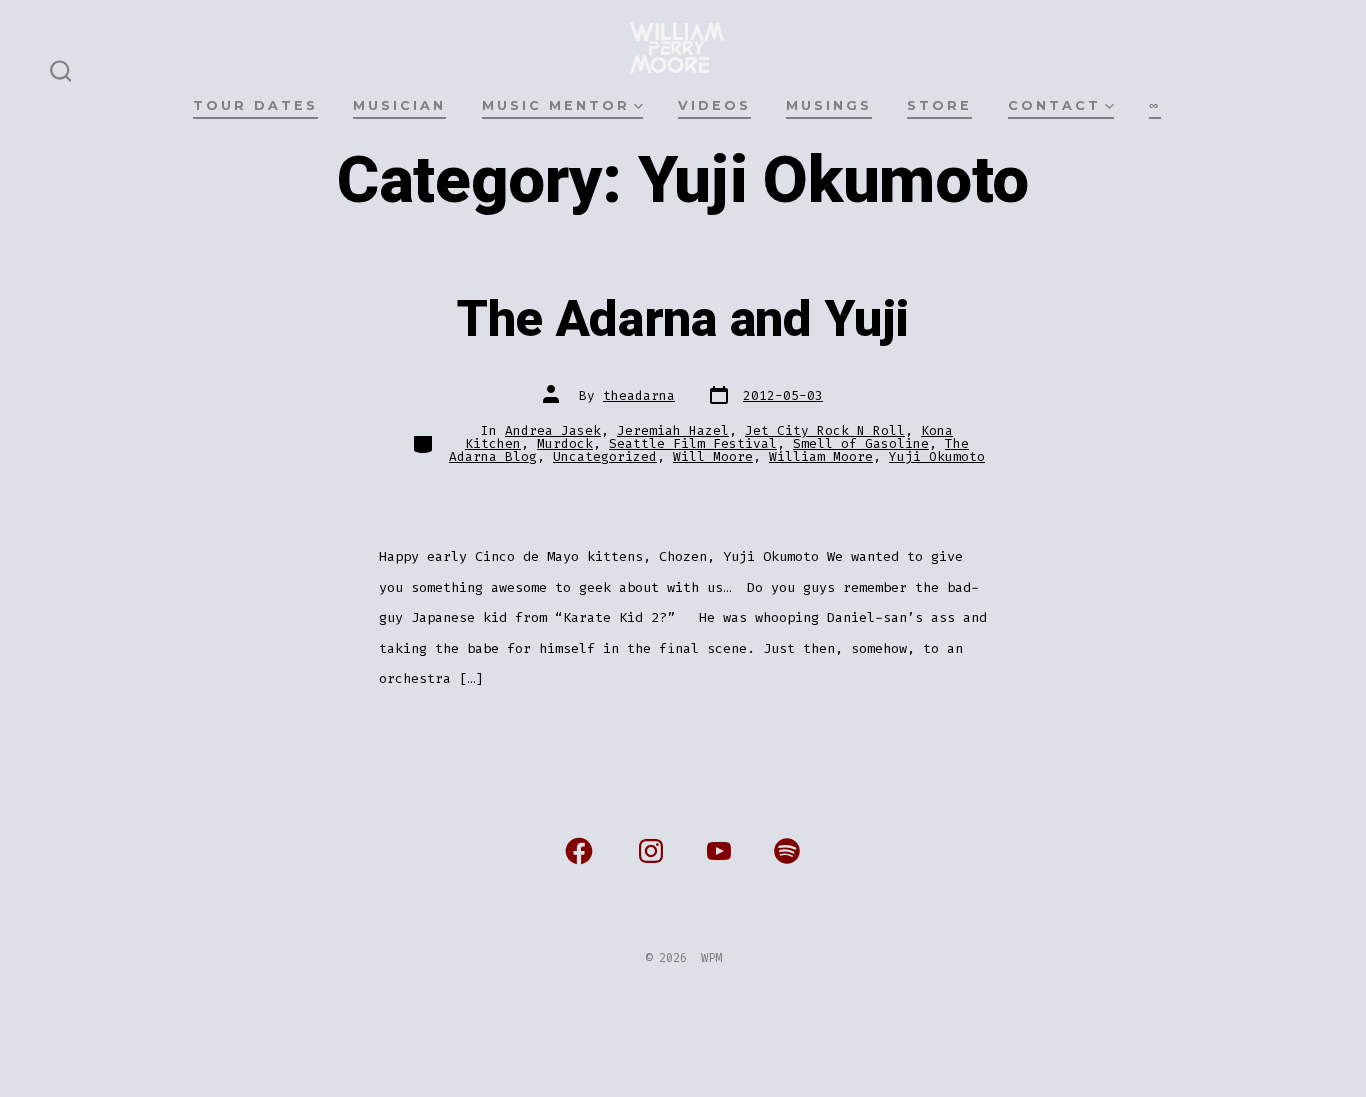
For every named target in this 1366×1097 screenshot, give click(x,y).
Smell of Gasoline (861, 443)
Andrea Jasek (553, 430)
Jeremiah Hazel (673, 430)
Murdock (565, 443)
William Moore (821, 456)
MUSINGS (829, 105)
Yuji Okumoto (937, 456)
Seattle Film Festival (693, 443)
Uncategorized (605, 456)
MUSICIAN (399, 105)
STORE (939, 105)
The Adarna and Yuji (683, 320)
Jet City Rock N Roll (825, 430)
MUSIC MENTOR (556, 105)
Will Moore (713, 456)
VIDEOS (714, 105)
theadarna (639, 395)
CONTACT (1054, 105)
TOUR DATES (255, 105)
